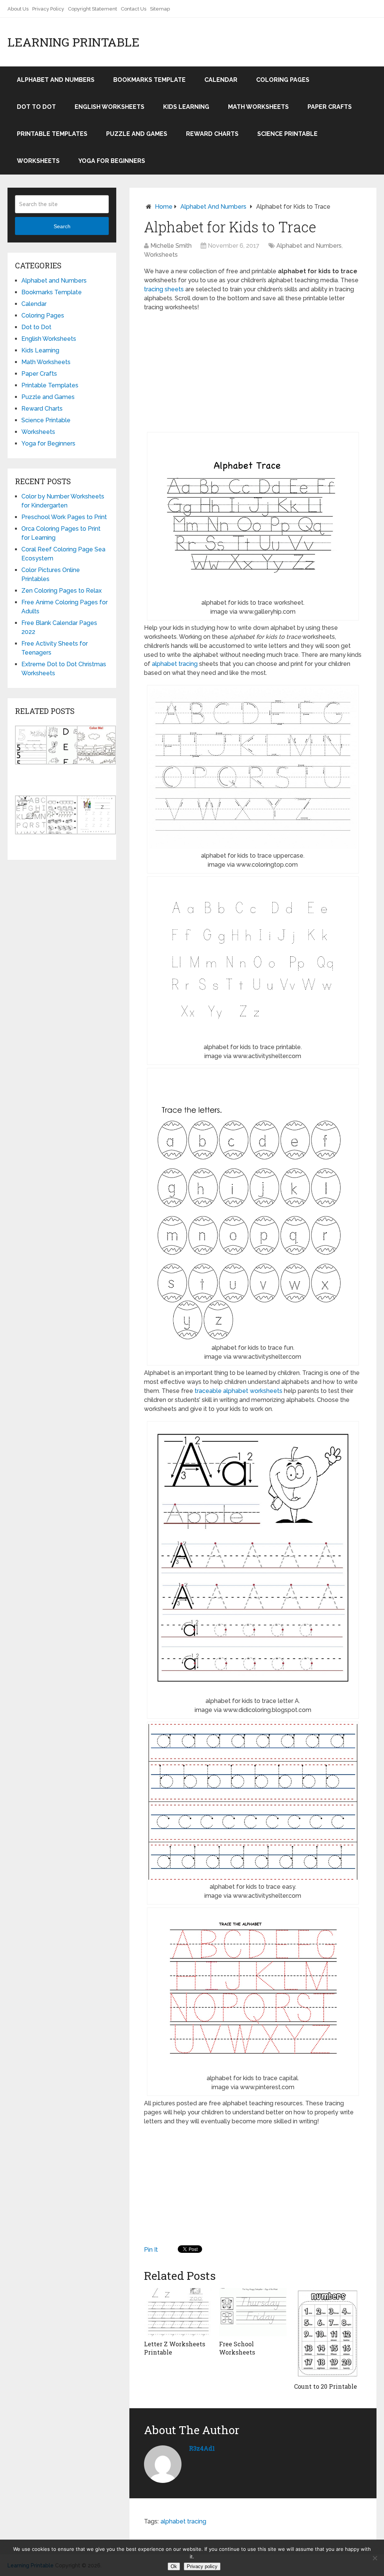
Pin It (151, 2250)
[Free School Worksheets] (253, 2312)
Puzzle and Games (137, 134)
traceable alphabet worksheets (238, 1391)
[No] (375, 2558)
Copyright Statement (92, 9)
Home (164, 207)
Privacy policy (202, 2566)
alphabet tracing (175, 664)
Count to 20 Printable (325, 2386)
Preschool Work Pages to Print (64, 517)
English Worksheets (109, 107)
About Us (18, 9)
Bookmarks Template (149, 80)
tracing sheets (164, 289)
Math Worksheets (258, 107)
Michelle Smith (171, 246)
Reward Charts (212, 134)
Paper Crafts (330, 107)
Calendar (221, 80)
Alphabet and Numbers (56, 80)
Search (62, 226)
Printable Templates (52, 134)
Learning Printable (73, 42)
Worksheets (38, 161)
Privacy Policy (48, 9)
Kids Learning (186, 107)
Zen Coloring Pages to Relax (61, 591)
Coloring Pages (283, 80)
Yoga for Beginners (112, 161)
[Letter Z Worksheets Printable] (178, 2312)
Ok (174, 2566)
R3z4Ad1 (202, 2448)
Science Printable (287, 134)
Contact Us (133, 9)
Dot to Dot (36, 107)
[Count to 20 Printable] (328, 2333)
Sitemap (160, 9)
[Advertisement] (253, 372)
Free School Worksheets (237, 2348)
